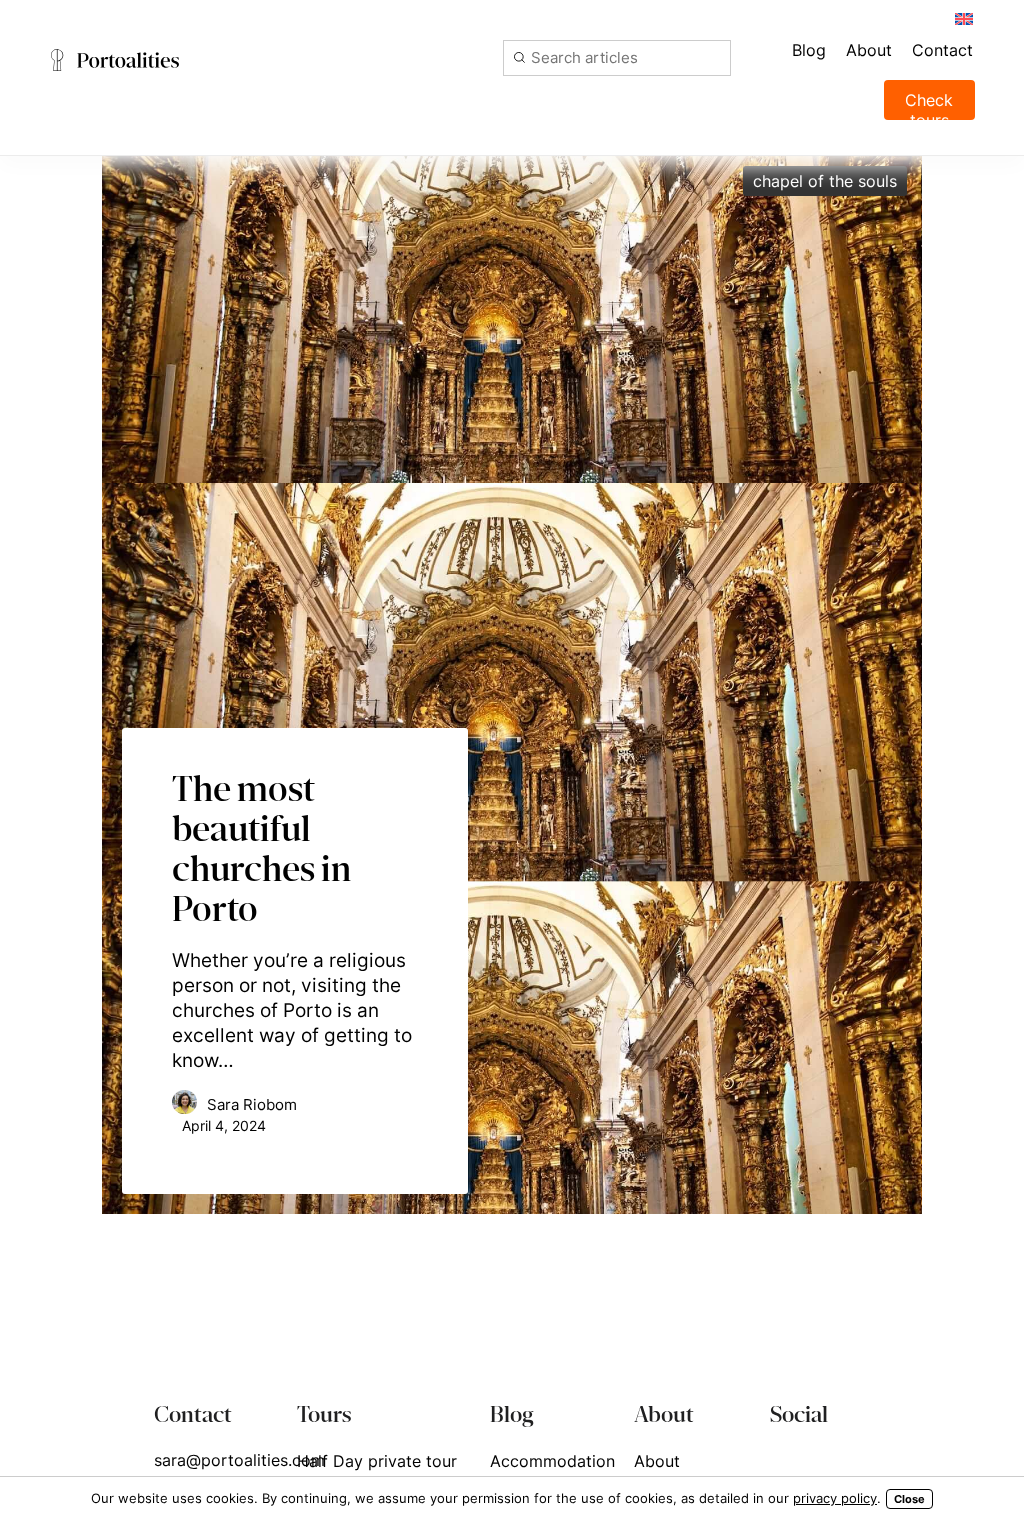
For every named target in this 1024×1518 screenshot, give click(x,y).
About (657, 1461)
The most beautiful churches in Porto (261, 848)
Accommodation (552, 1461)
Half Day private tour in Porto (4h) (377, 1473)
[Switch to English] (963, 17)
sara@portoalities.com (239, 1460)
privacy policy (835, 1498)
